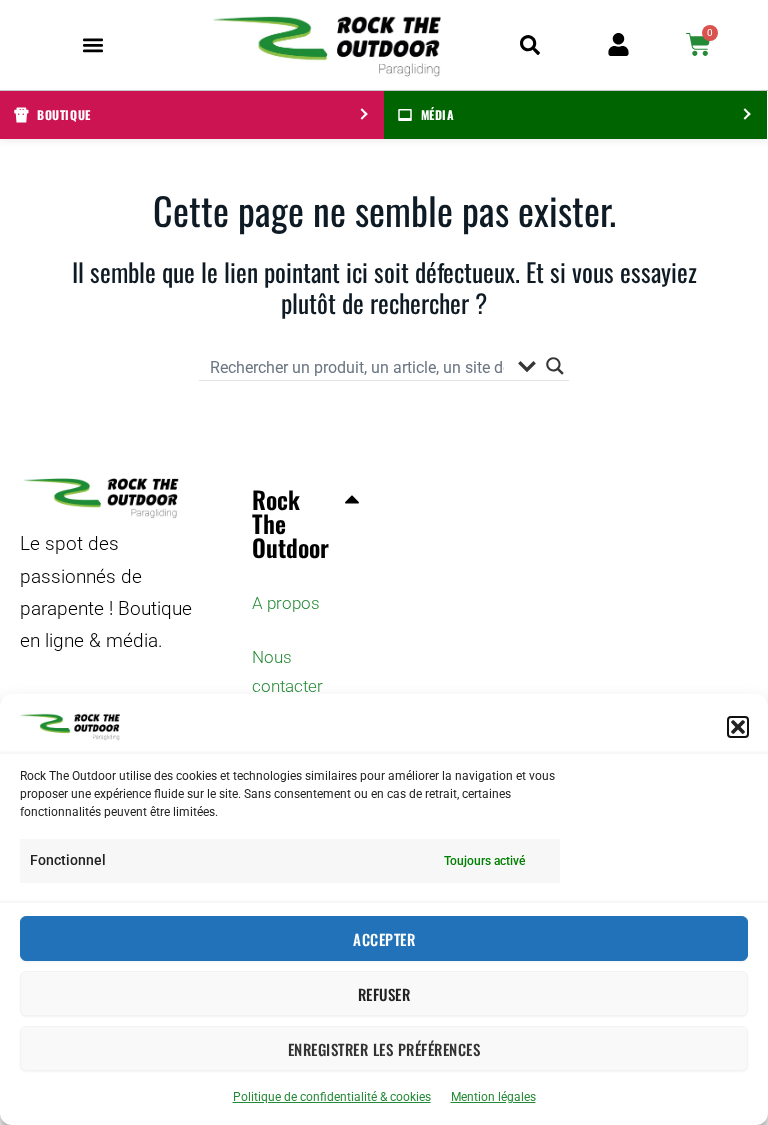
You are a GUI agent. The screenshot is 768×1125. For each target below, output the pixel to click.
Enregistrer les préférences (384, 1049)
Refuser (384, 994)
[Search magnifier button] (555, 366)
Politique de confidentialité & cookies (332, 1097)
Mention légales (493, 1097)
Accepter (384, 939)
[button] (738, 727)
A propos (286, 603)
